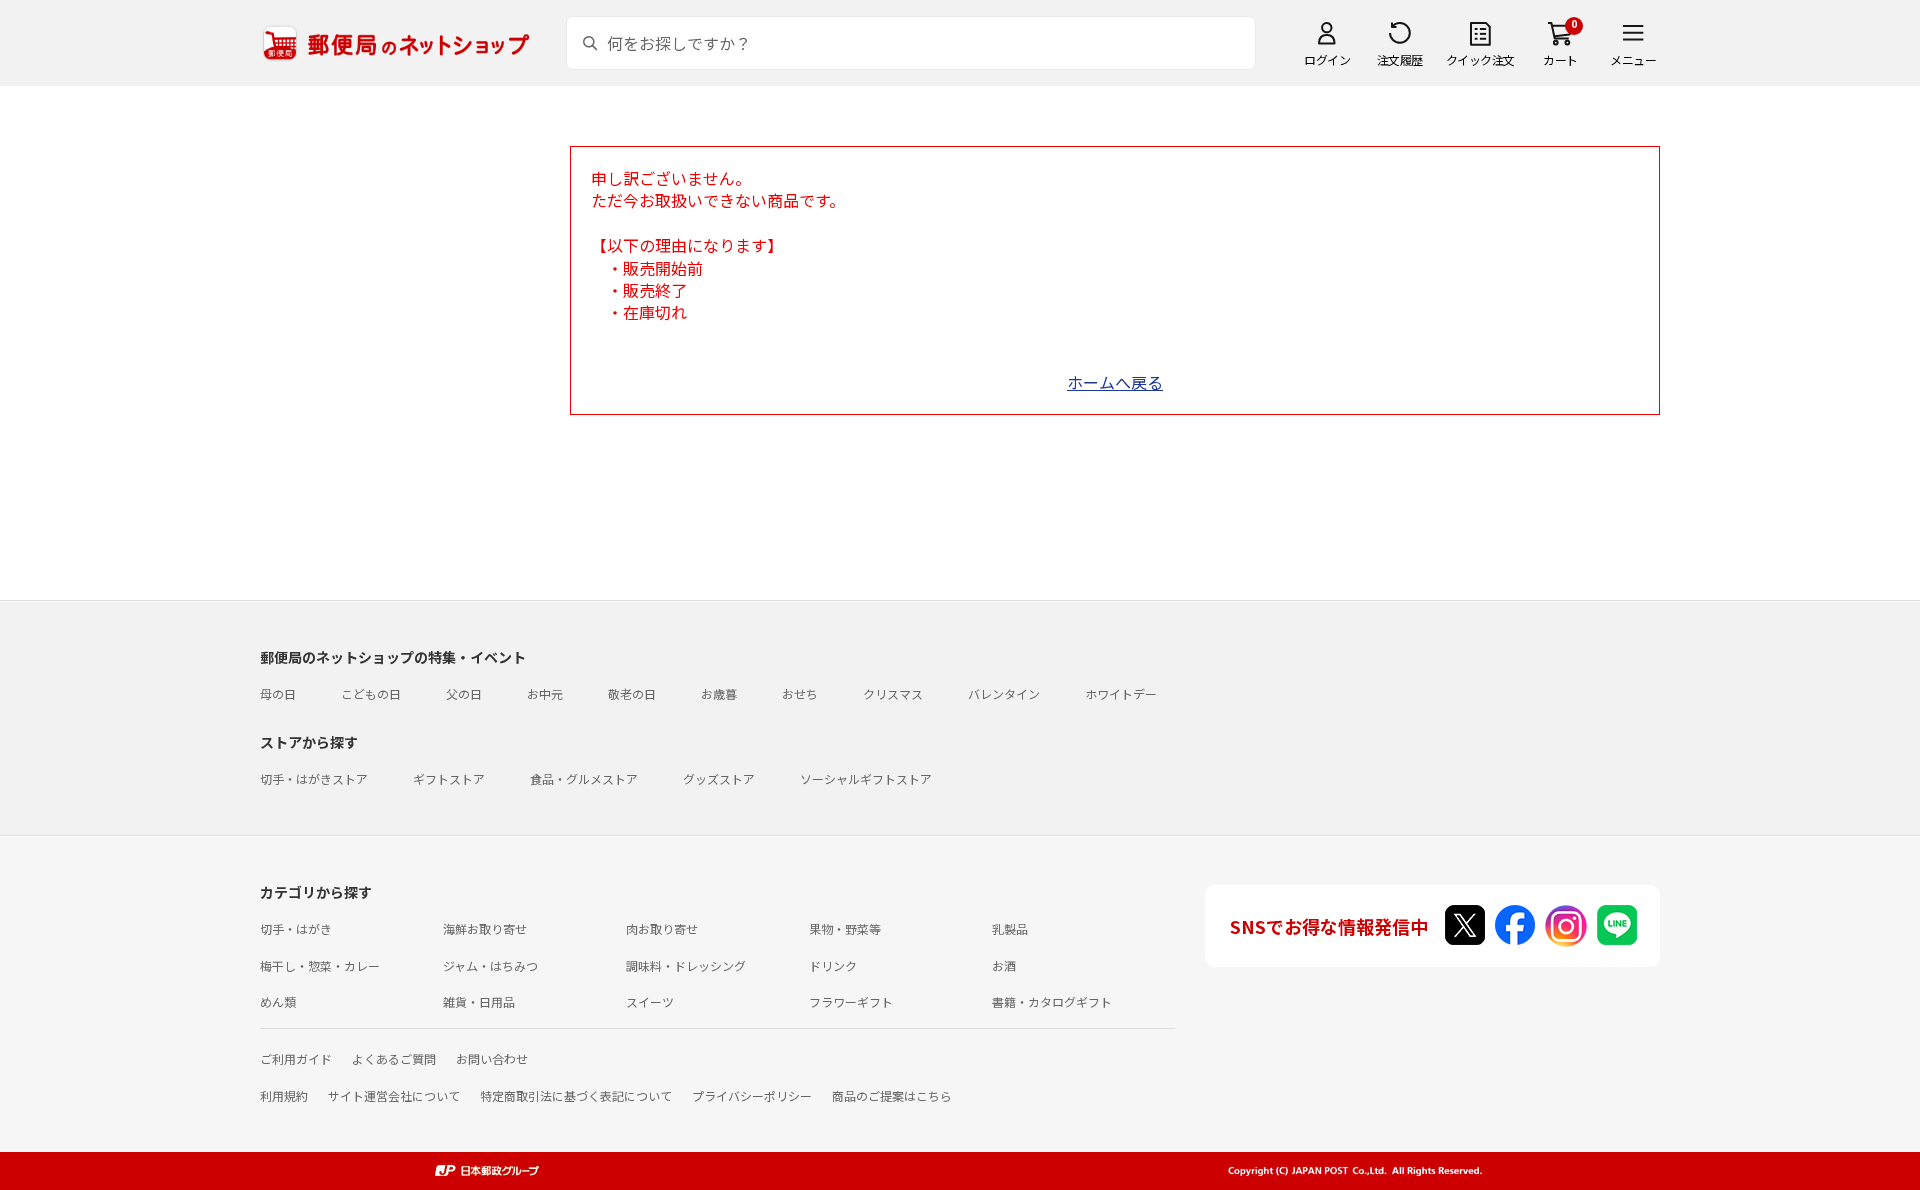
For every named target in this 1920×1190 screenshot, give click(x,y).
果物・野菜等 (845, 928)
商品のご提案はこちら (892, 1095)
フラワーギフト (851, 1001)
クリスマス (893, 693)
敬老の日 (632, 693)
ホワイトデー (1121, 693)
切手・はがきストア (314, 778)
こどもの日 (371, 693)
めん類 (278, 1001)
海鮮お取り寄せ (485, 928)
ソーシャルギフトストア (866, 778)
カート (1560, 59)
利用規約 (284, 1095)
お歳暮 (719, 693)
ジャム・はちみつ (490, 965)
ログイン (1327, 59)
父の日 (464, 693)
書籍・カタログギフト (1052, 1001)
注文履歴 (1400, 59)
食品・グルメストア (584, 778)
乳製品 (1010, 928)
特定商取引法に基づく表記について (576, 1095)
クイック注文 (1480, 59)
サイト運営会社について (394, 1095)
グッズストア (719, 778)
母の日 (278, 693)
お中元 (545, 693)
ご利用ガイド (296, 1058)
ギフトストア (449, 778)
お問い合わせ (492, 1058)
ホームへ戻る (1115, 382)
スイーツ (650, 1001)
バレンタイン (1004, 693)
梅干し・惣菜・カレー (320, 965)
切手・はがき (296, 928)
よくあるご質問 (394, 1058)
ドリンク (833, 965)
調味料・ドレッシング (686, 965)
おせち (800, 693)
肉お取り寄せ (662, 928)
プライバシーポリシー (752, 1095)
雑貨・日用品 (479, 1001)
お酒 (1004, 965)
